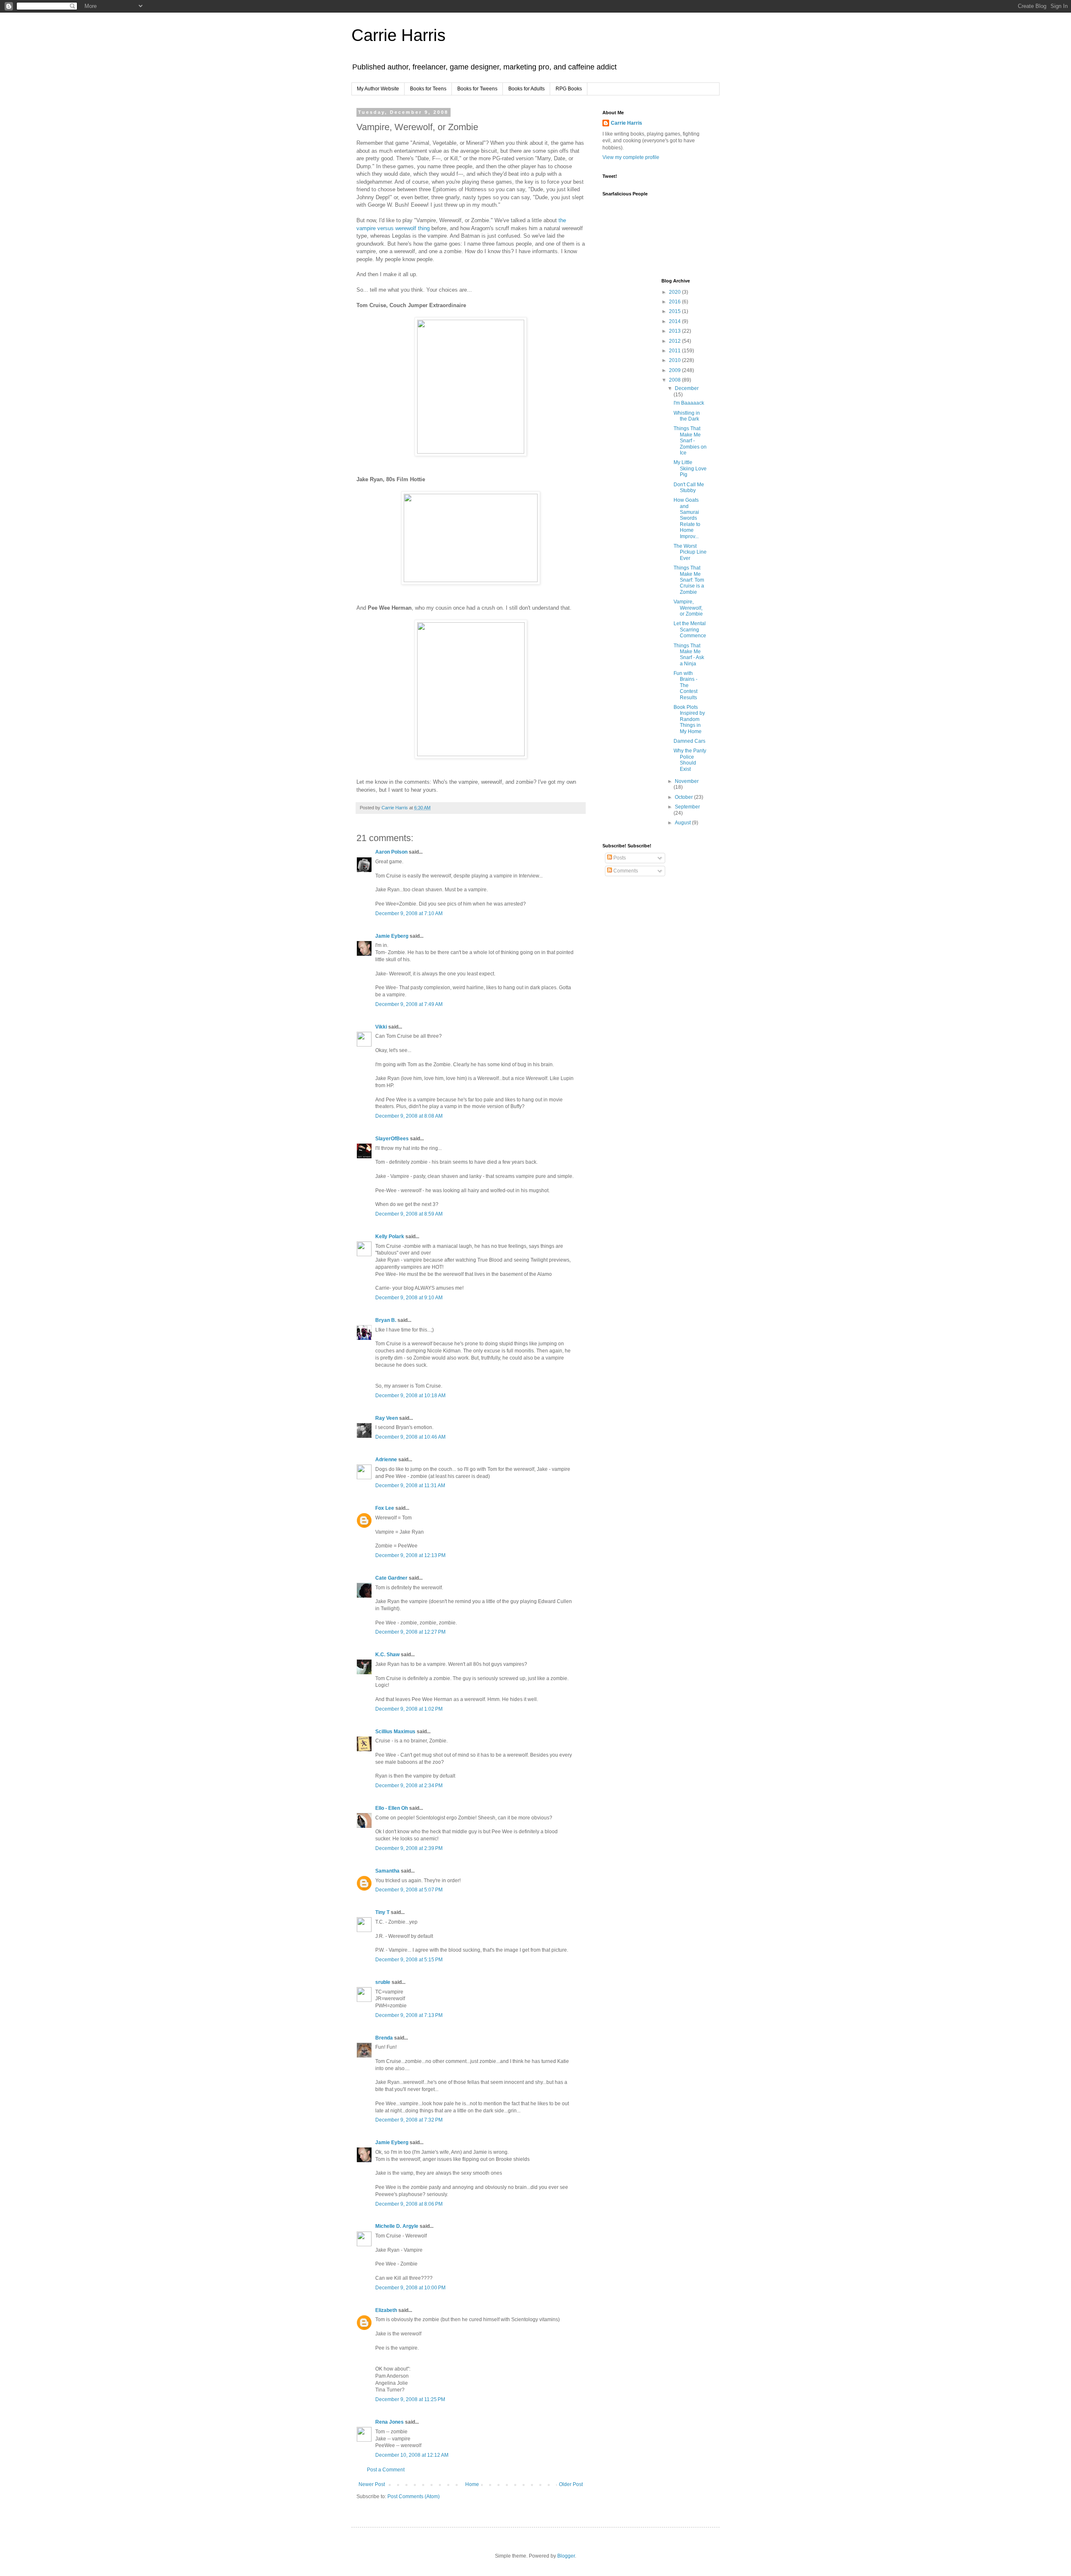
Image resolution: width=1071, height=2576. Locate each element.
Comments (625, 871)
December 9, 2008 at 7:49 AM (409, 1004)
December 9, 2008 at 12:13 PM (410, 1555)
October (684, 797)
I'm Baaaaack (689, 403)
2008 (675, 380)
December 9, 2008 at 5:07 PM (409, 1890)
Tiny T (382, 1912)
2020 (675, 292)
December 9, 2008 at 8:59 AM (409, 1214)
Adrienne (386, 1460)
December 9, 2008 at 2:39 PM (409, 1848)
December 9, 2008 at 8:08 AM (409, 1116)
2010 (675, 360)
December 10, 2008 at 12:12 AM (412, 2455)
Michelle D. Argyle (397, 2226)
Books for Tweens (477, 89)
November (687, 781)
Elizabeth (386, 2310)
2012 (675, 341)
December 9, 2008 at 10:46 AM (410, 1437)
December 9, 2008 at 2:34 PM (409, 1786)
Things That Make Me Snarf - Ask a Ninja (689, 655)
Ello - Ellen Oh (392, 1808)
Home (472, 2484)
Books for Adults (527, 89)
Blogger (566, 2556)
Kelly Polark (390, 1237)
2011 (675, 351)
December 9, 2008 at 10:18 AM (410, 1396)
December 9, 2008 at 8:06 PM (409, 2204)
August (683, 823)
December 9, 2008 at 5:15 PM (409, 1960)
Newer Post (372, 2484)
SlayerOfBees (392, 1139)
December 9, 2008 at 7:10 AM (409, 913)
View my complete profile (631, 157)
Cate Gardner (391, 1578)
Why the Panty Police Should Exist (690, 760)
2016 (675, 302)
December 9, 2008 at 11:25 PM (410, 2399)
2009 (675, 370)
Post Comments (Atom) (414, 2496)
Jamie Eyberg (392, 936)
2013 (675, 331)
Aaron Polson (391, 852)
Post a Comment (386, 2470)
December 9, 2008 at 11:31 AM (410, 1486)
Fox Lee (385, 1508)
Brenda (384, 2038)
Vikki (382, 1027)
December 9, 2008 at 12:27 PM (410, 1632)
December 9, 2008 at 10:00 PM (410, 2288)
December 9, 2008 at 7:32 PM (409, 2120)
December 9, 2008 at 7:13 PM (409, 2015)
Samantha (387, 1871)
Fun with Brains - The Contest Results (685, 685)
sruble (383, 1982)
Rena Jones (389, 2422)
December (687, 388)
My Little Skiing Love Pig (690, 468)
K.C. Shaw (387, 1655)
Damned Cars (689, 741)
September (687, 807)
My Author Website (378, 89)
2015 (675, 311)
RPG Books (569, 89)
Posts (619, 858)
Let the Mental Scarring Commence (690, 630)
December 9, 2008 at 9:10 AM (409, 1298)
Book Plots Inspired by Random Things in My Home (689, 719)
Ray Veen (387, 1418)
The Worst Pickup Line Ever (690, 552)
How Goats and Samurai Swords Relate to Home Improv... (687, 518)
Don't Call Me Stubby (689, 487)
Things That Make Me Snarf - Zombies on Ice (690, 441)
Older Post (571, 2484)
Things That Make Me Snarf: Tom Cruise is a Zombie (689, 580)
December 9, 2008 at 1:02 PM (409, 1709)
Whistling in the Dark (687, 416)
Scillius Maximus (395, 1732)
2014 (675, 321)
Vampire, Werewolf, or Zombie (688, 608)
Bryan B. (386, 1320)
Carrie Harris (398, 35)
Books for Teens (428, 89)
